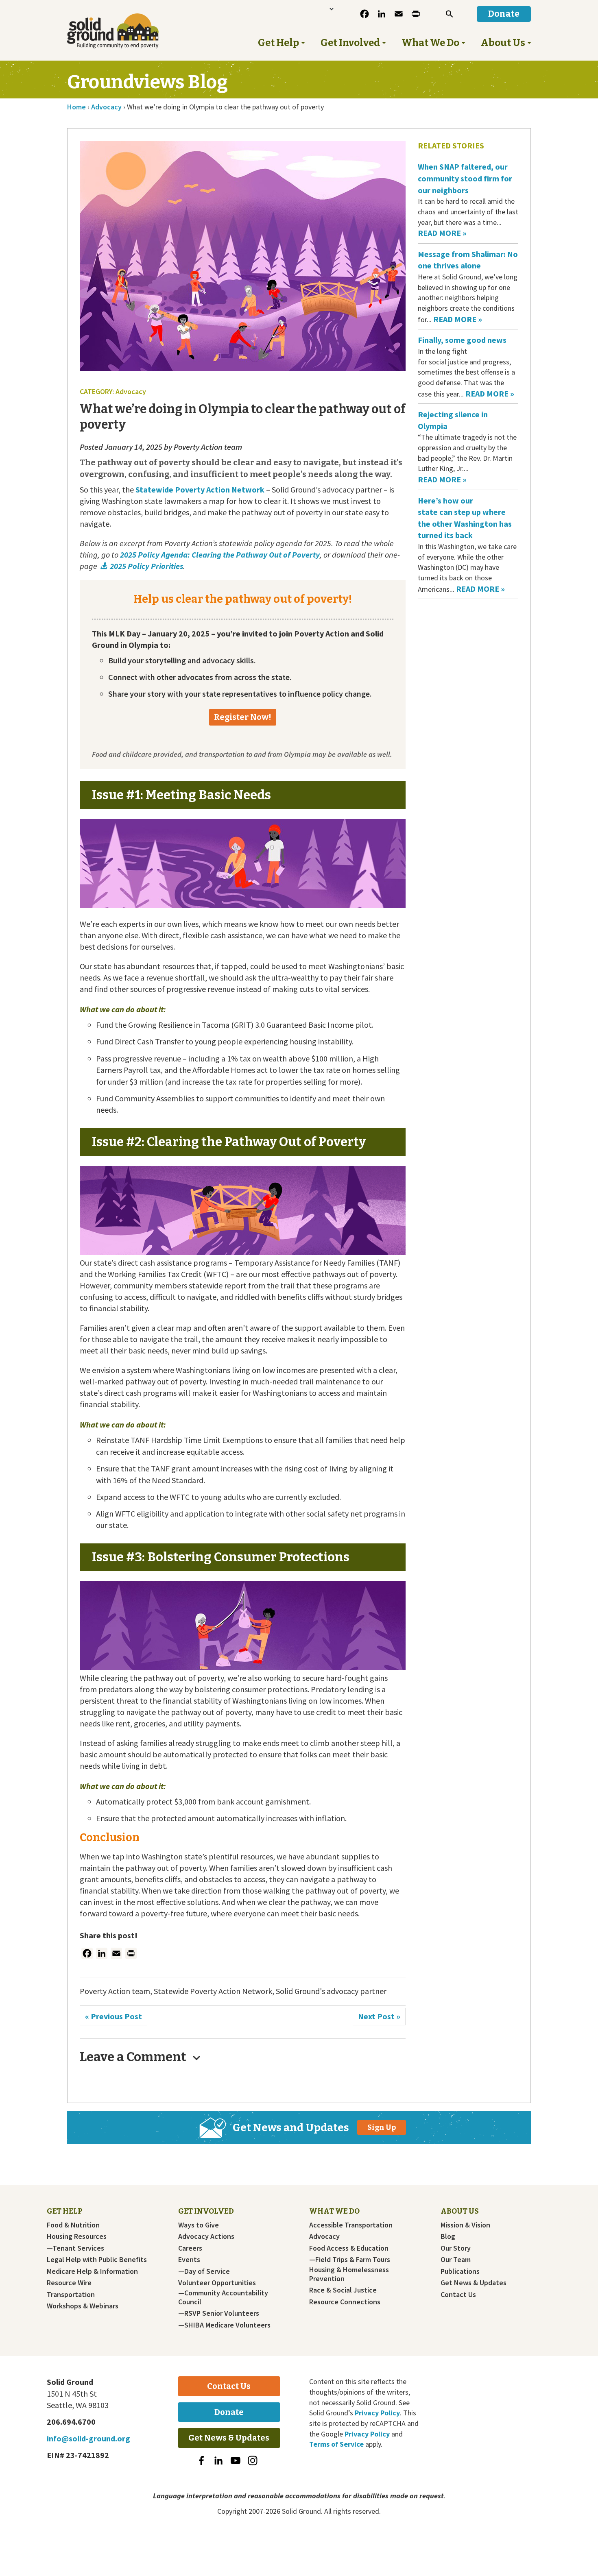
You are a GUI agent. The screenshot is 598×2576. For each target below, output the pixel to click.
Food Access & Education (349, 2248)
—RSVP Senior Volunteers (219, 2313)
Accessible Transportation (351, 2225)
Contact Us (458, 2295)
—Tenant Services (75, 2248)
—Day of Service (204, 2271)
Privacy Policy (377, 2413)
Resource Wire (69, 2283)
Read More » (442, 233)
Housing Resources (77, 2236)
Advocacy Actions (206, 2236)
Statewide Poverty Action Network (200, 489)
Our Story (456, 2248)
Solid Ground (126, 31)
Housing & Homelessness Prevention (349, 2274)
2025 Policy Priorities (146, 566)
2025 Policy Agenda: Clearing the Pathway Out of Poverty (220, 555)
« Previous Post (113, 2016)
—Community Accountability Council (223, 2297)
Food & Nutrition (73, 2225)
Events (189, 2260)
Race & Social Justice (343, 2290)
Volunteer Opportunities (217, 2283)
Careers (190, 2248)
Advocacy (324, 2236)
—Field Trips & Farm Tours (350, 2260)
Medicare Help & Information (92, 2271)
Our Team (456, 2260)
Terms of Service (336, 2444)
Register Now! (243, 717)
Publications (460, 2271)
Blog (448, 2236)
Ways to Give (199, 2225)
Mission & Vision (465, 2225)
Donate (229, 2412)
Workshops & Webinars (83, 2306)
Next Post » (379, 2016)
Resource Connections (345, 2302)
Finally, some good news (463, 340)
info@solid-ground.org (88, 2438)
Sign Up (382, 2127)
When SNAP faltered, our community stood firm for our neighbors (465, 178)
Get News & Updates (474, 2283)
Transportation (71, 2295)
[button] (450, 14)
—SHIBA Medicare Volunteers (224, 2325)
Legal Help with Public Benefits (97, 2260)
